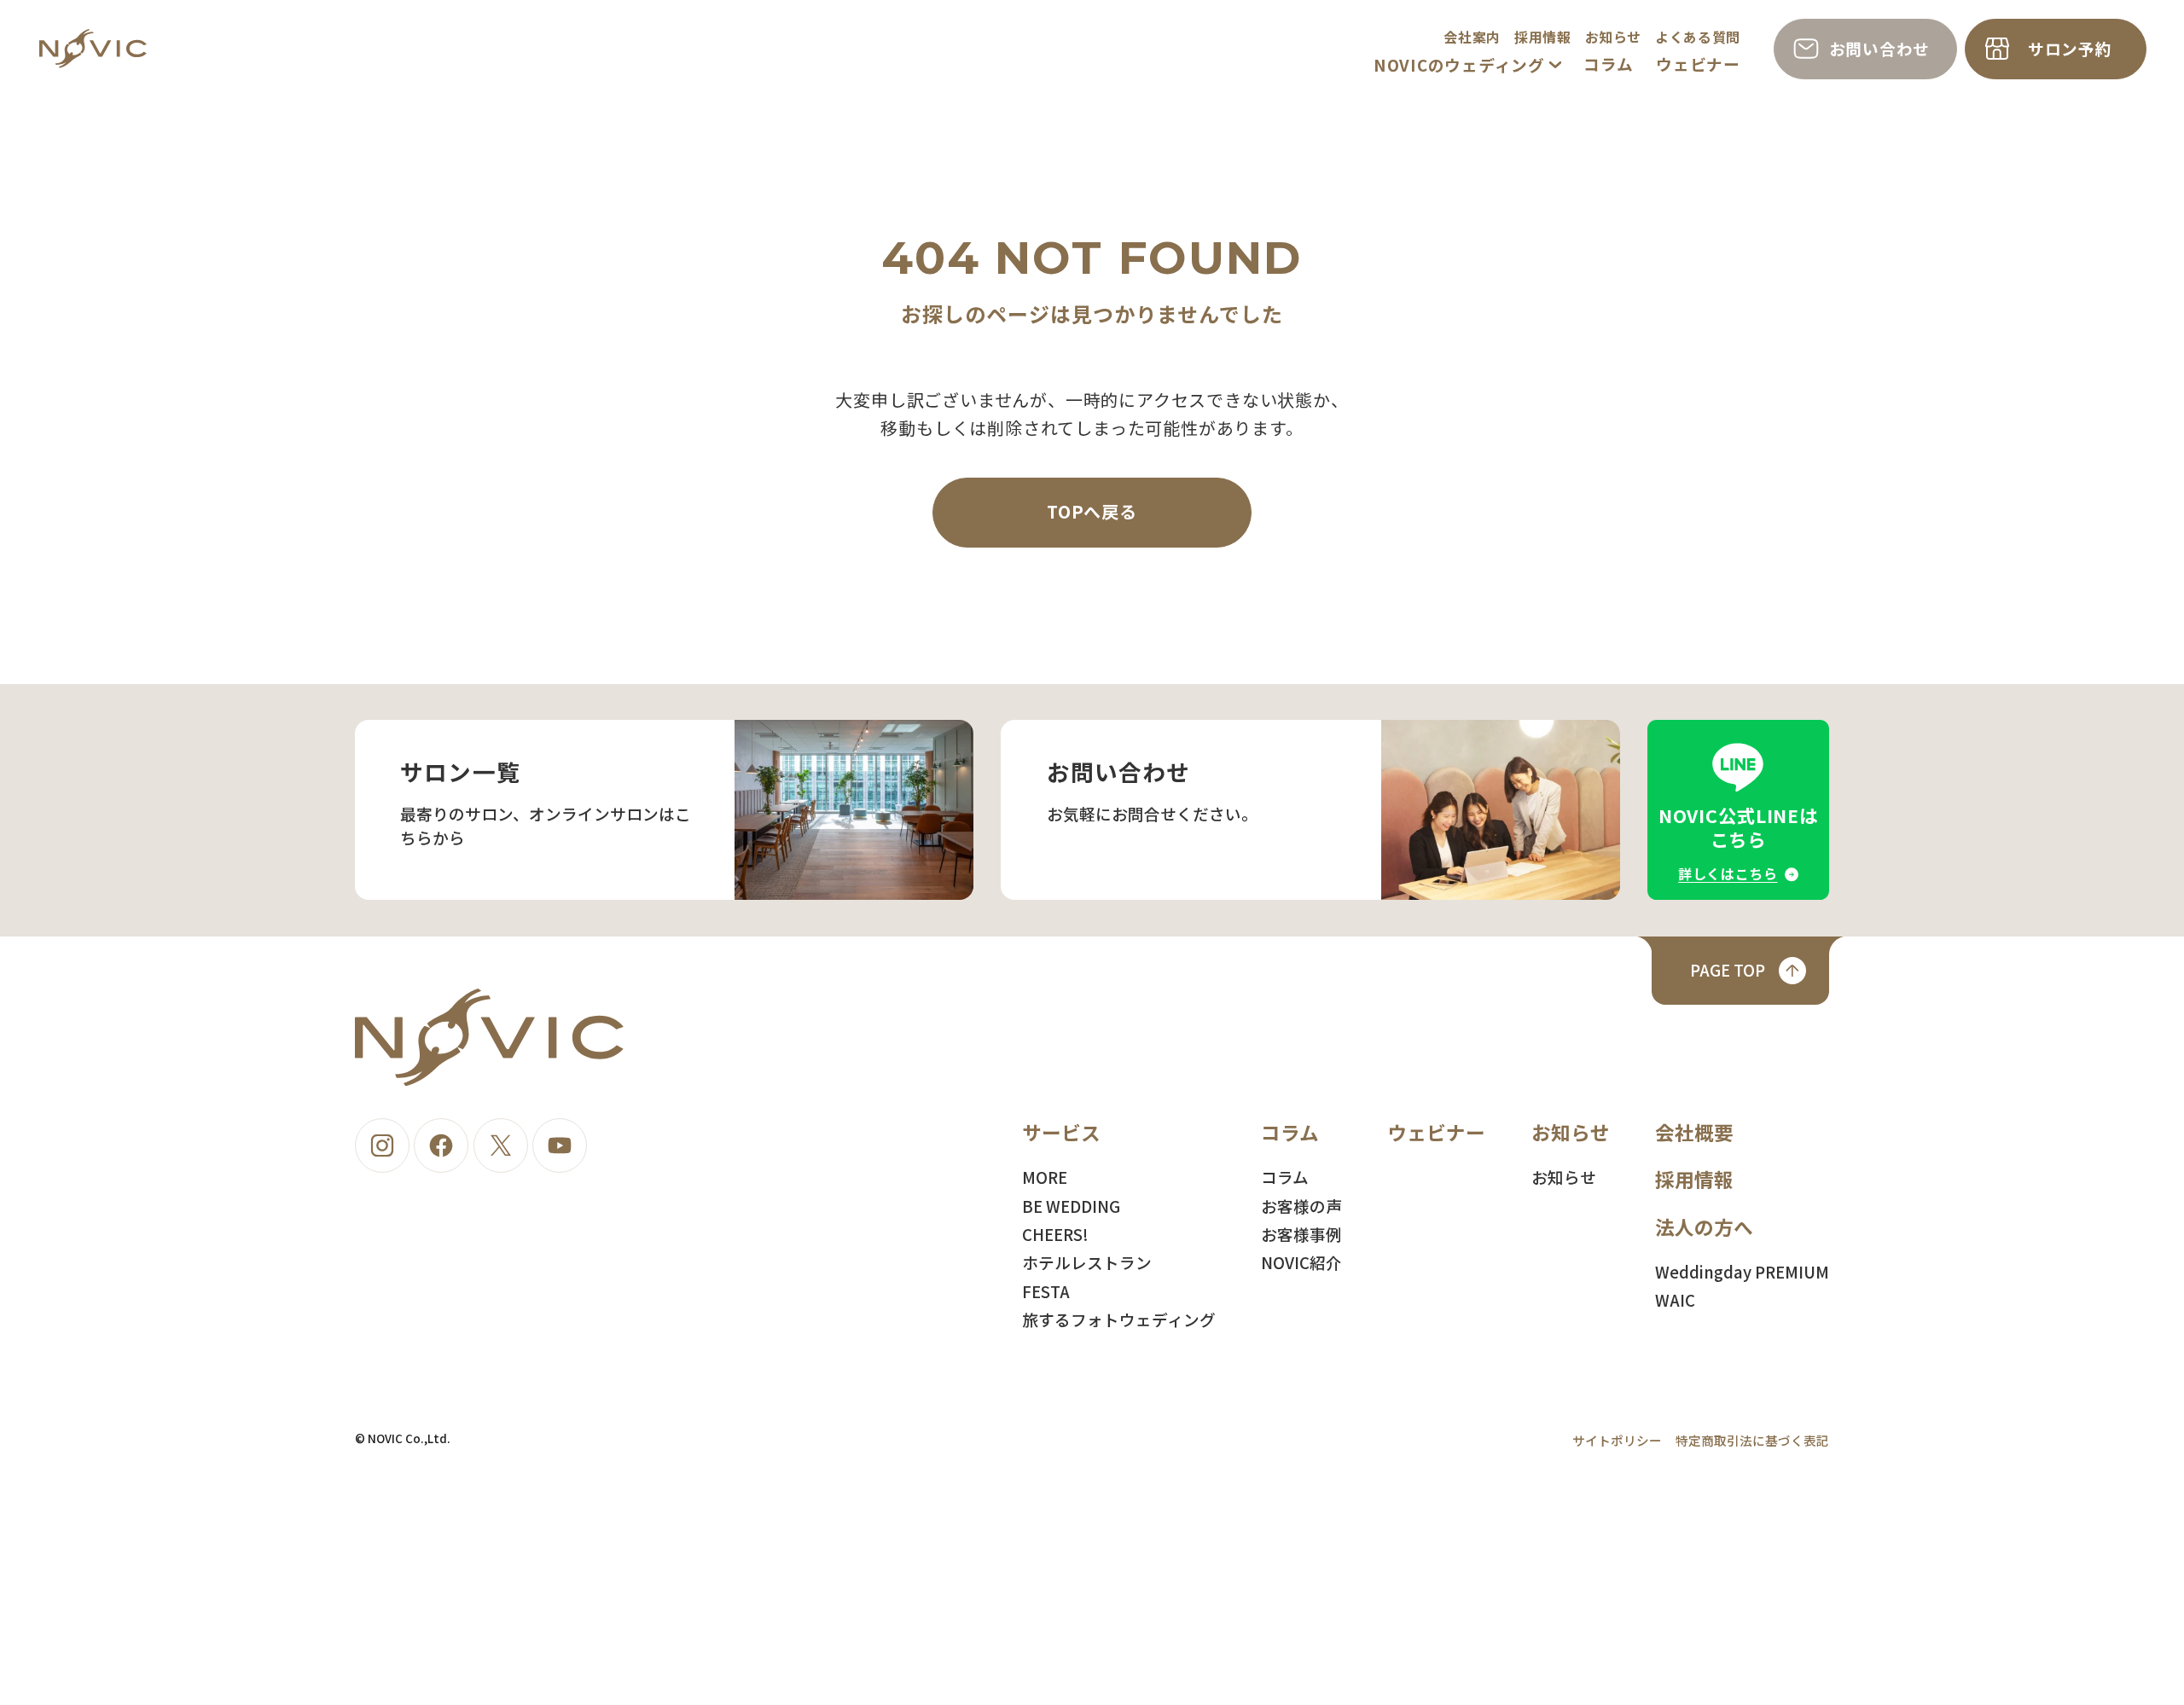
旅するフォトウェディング (1119, 1319)
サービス (1061, 1132)
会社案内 (1472, 37)
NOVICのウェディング (1459, 64)
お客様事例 (1301, 1234)
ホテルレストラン (1087, 1262)
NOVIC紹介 (1301, 1262)
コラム (1608, 64)
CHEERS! (1055, 1234)
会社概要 (1694, 1132)
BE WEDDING (1071, 1206)
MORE (1045, 1177)
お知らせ (1614, 37)
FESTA (1046, 1291)
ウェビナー (1698, 64)
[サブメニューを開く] (1555, 65)
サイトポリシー (1617, 1440)
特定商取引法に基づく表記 (1752, 1440)
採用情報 (1543, 37)
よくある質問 (1698, 37)
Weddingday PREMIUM (1742, 1271)
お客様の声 (1301, 1206)
